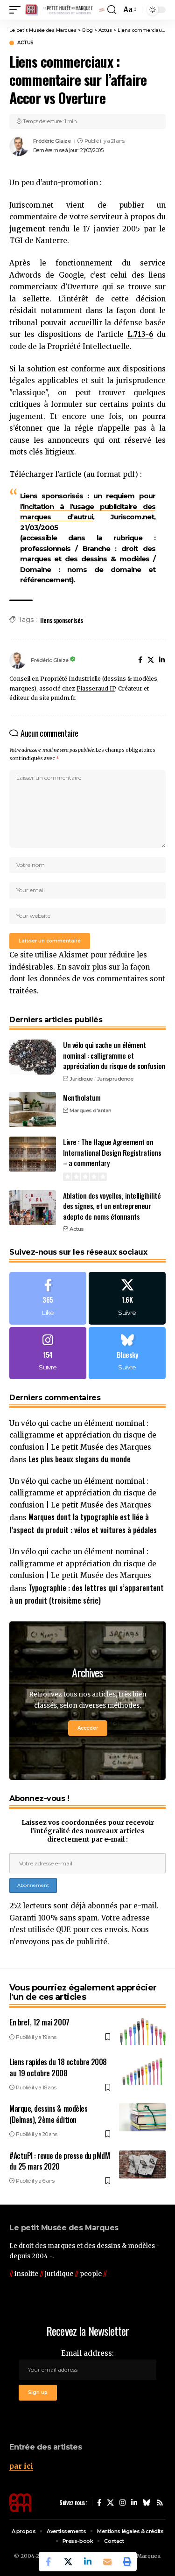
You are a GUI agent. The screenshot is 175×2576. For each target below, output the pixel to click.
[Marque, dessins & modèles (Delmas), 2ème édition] (142, 2117)
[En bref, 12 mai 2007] (142, 2031)
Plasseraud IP (96, 688)
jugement (27, 229)
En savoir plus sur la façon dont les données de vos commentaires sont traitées (87, 979)
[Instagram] (48, 1353)
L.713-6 (140, 334)
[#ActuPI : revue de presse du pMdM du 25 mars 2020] (142, 2164)
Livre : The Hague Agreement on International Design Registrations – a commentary (112, 1152)
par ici (21, 2466)
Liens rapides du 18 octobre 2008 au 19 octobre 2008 (58, 2067)
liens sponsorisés (62, 620)
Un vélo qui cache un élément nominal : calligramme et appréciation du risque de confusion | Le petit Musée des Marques (83, 1435)
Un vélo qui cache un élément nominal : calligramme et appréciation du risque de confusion (114, 1055)
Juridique (81, 1079)
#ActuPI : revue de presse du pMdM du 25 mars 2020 (59, 2161)
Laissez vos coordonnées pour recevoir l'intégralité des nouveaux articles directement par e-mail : (88, 1831)
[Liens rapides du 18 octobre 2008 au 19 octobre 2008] (142, 2071)
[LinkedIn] (162, 661)
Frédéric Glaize (52, 141)
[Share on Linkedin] (88, 2562)
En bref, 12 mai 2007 (39, 2022)
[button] (17, 10)
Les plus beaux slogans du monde (80, 1459)
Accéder (88, 1728)
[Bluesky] (127, 1353)
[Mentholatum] (33, 1110)
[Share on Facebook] (49, 2562)
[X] (151, 661)
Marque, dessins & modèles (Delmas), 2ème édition (48, 2114)
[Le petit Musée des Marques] (65, 10)
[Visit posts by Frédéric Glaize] (19, 146)
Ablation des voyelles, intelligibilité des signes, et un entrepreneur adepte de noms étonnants (112, 1206)
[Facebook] (140, 661)
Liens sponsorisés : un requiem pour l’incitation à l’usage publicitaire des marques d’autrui (88, 506)
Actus (25, 43)
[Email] (107, 2562)
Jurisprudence (115, 1079)
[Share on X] (68, 2562)
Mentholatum (82, 1097)
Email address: (87, 2353)
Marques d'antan (91, 1110)
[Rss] (160, 2503)
